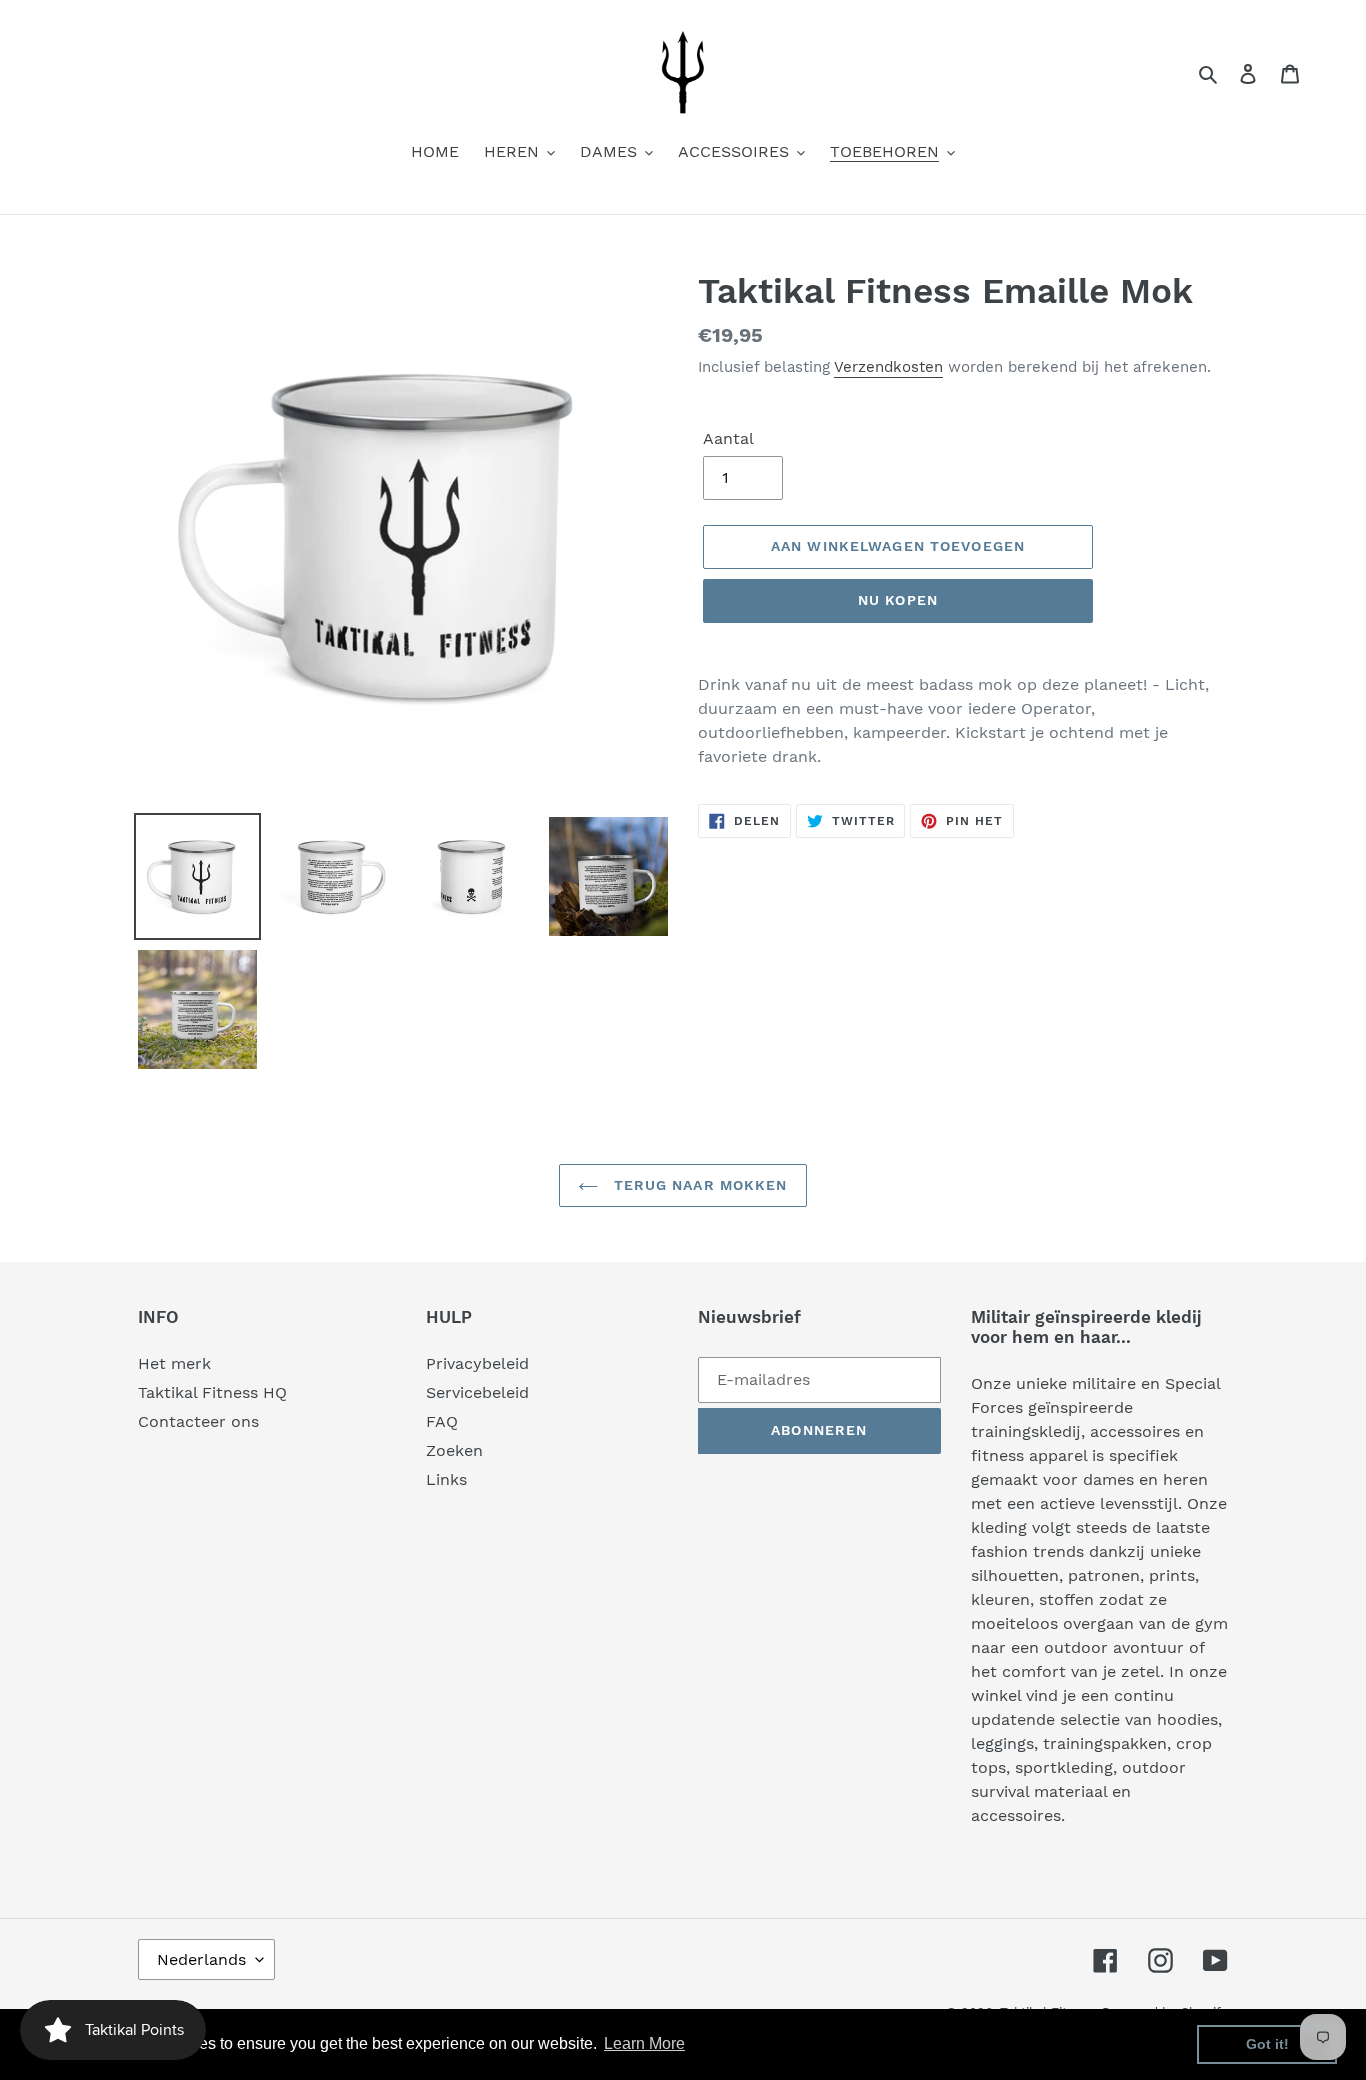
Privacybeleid (477, 1363)
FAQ (442, 1421)
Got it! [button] (1267, 2044)
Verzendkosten (888, 367)
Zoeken (454, 1450)
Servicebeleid (477, 1392)
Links (446, 1479)
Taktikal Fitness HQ (212, 1392)
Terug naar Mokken (697, 1185)
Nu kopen (898, 600)
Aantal (728, 438)
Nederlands (201, 1959)
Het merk (174, 1363)
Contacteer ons (198, 1421)
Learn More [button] (644, 2043)
